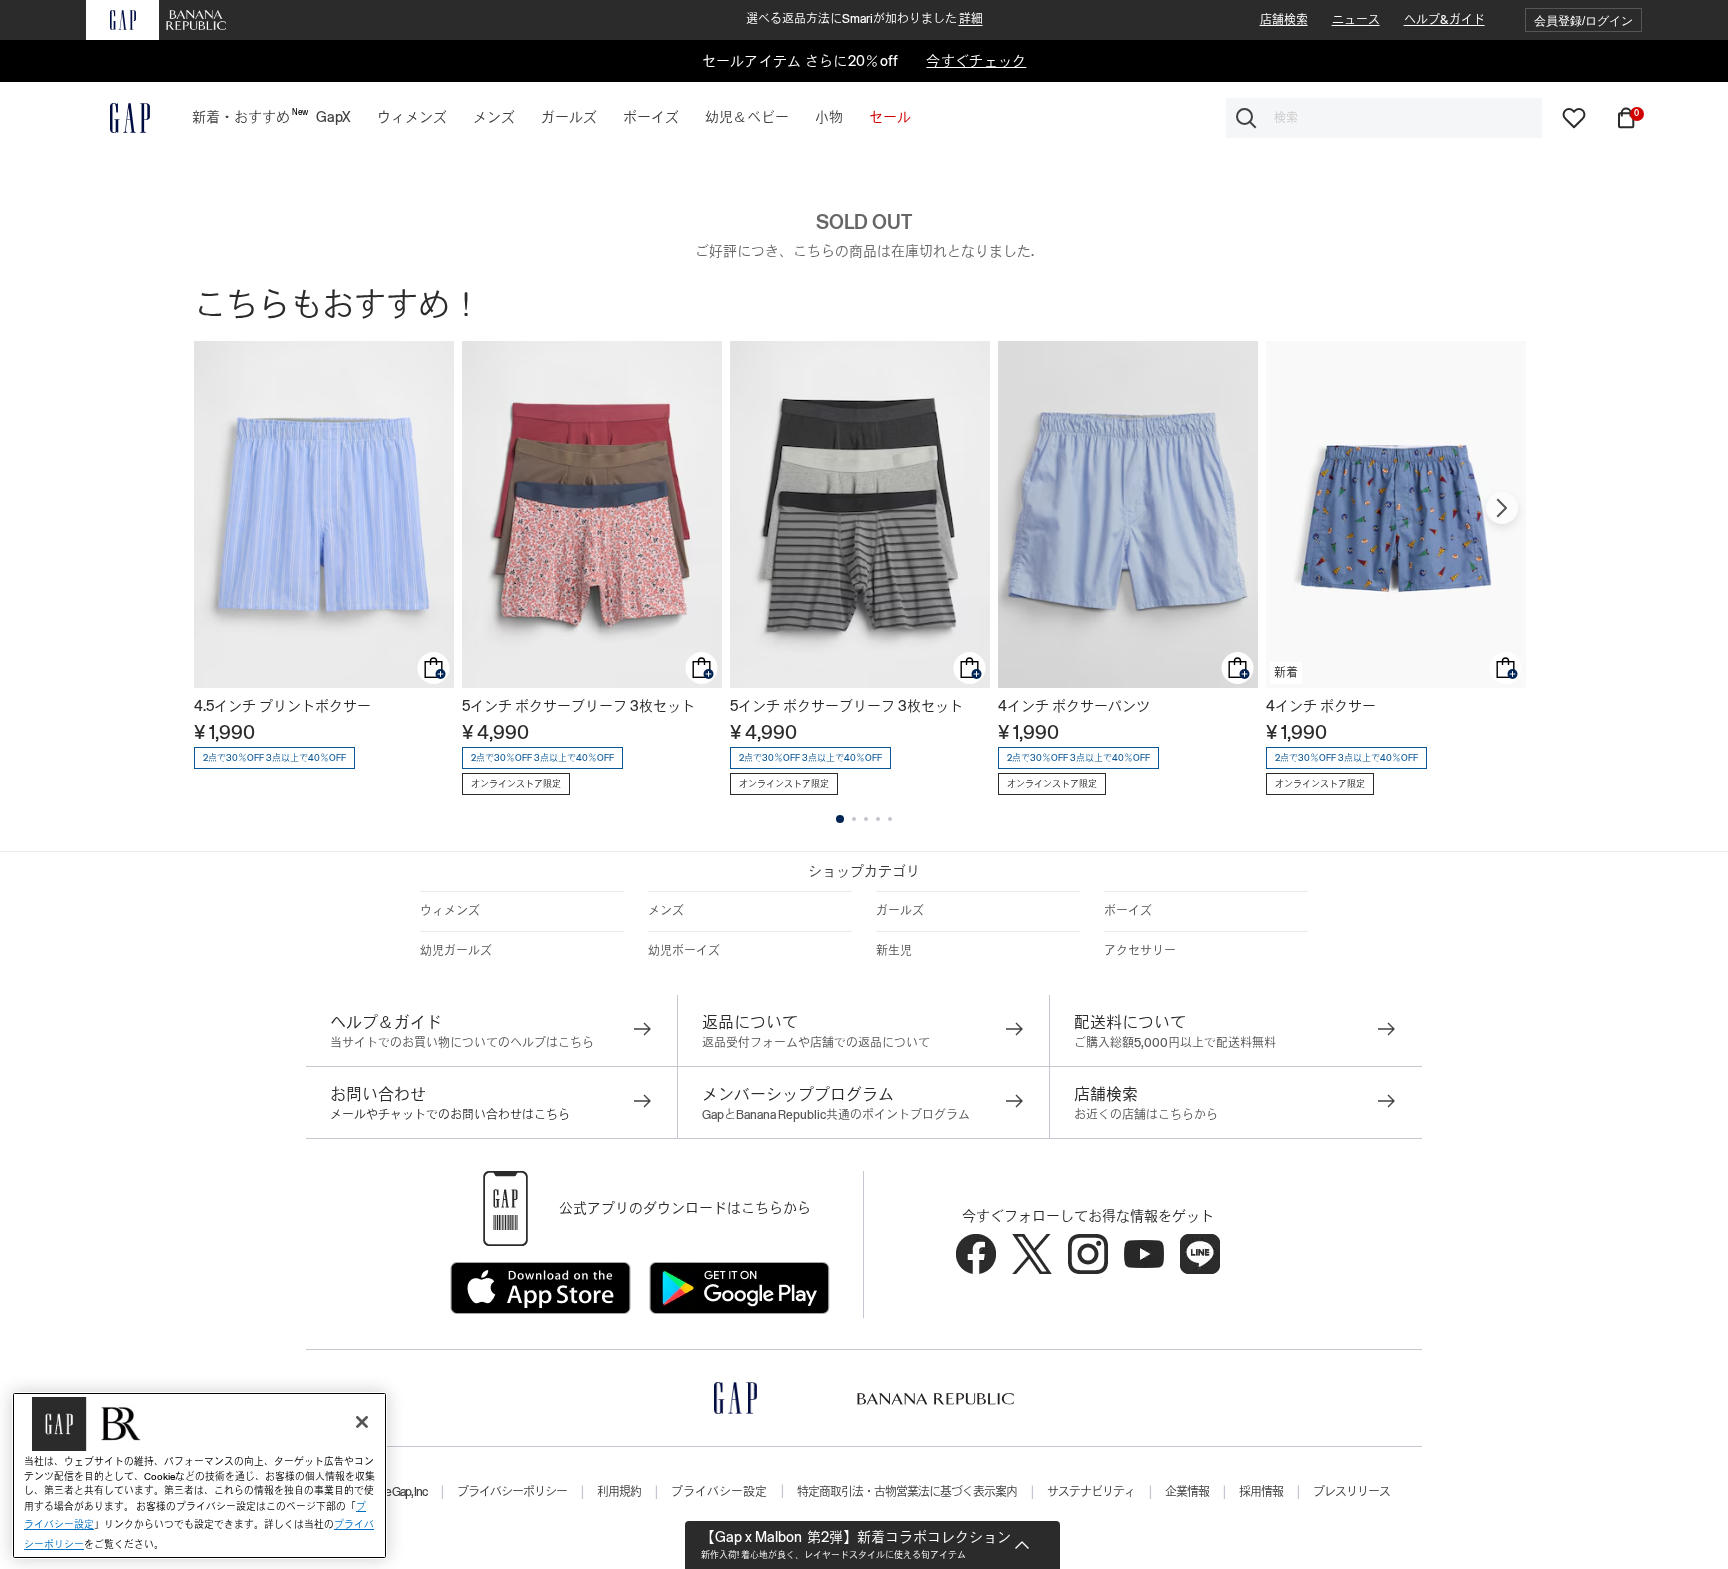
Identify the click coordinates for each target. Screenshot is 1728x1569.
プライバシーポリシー (512, 1492)
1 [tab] (840, 819)
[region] (199, 1475)
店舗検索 (1284, 20)
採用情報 (1261, 1492)
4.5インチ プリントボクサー (282, 706)
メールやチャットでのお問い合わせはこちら (450, 1115)
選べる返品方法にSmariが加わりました (864, 19)
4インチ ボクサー (1321, 706)
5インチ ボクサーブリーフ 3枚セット (578, 706)
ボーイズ (1128, 911)
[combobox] (1384, 118)
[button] (1583, 20)
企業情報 (1187, 1492)
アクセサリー (1140, 951)
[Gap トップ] (118, 118)
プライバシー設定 (719, 1492)
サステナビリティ (1091, 1492)
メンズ (666, 911)
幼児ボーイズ (684, 951)
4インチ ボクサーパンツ (1074, 706)
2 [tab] (854, 819)
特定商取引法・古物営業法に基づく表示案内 (907, 1492)
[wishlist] (1574, 117)
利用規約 (619, 1492)
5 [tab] (890, 819)
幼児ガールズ (456, 951)
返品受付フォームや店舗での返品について (816, 1043)
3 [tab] (866, 819)
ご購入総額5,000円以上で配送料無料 (1175, 1043)
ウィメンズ (450, 911)
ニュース (1356, 20)
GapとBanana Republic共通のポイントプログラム (836, 1115)
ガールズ (900, 911)
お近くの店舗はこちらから (1146, 1115)
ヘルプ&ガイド (1444, 20)
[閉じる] (362, 1422)
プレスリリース (1351, 1492)
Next (1502, 508)
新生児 (894, 951)
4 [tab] (878, 819)
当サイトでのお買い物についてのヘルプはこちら (462, 1043)
